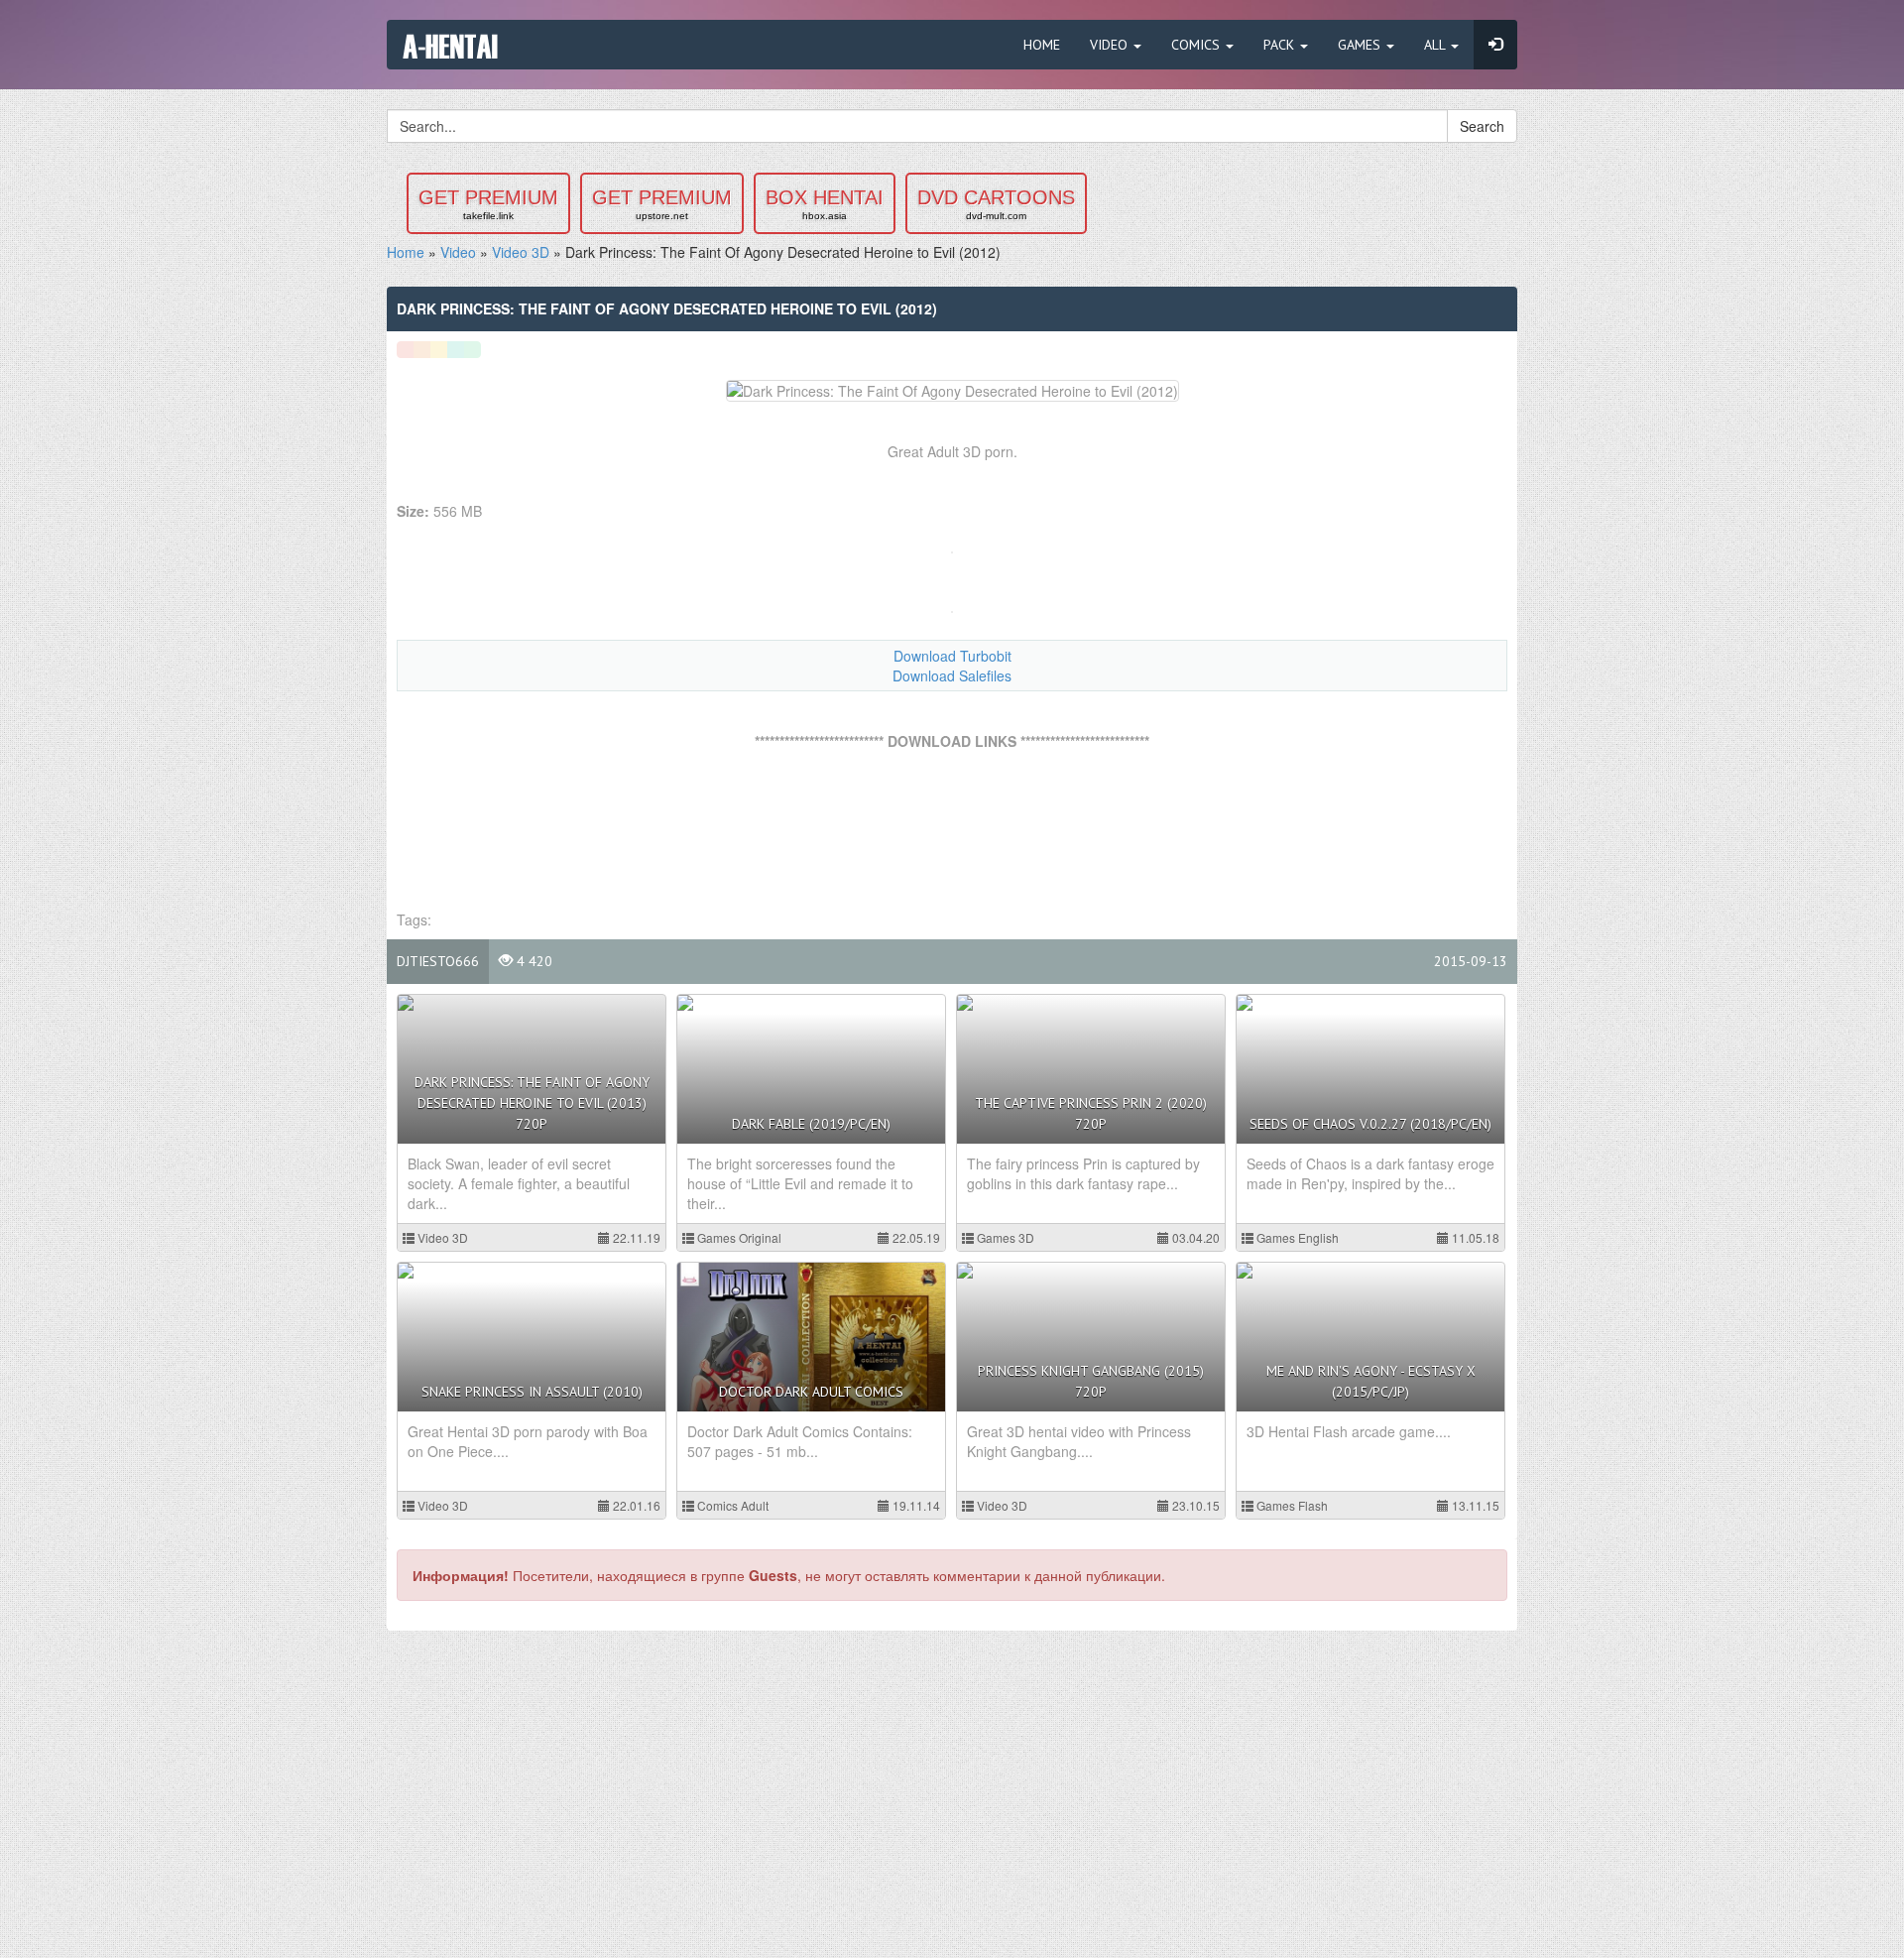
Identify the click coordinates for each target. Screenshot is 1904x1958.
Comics (1197, 45)
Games (1361, 45)
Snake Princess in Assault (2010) (532, 1392)
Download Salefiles (952, 675)
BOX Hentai (825, 204)
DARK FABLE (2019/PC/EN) (811, 1124)
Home (1042, 45)
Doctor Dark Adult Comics (811, 1392)
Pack (1281, 45)
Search (1482, 126)
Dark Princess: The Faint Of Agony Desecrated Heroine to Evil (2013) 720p (532, 1103)
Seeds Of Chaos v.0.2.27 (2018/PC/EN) (1370, 1124)
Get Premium (488, 204)
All (1436, 45)
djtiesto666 (438, 961)
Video (1111, 45)
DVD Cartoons (996, 204)
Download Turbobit (952, 656)
